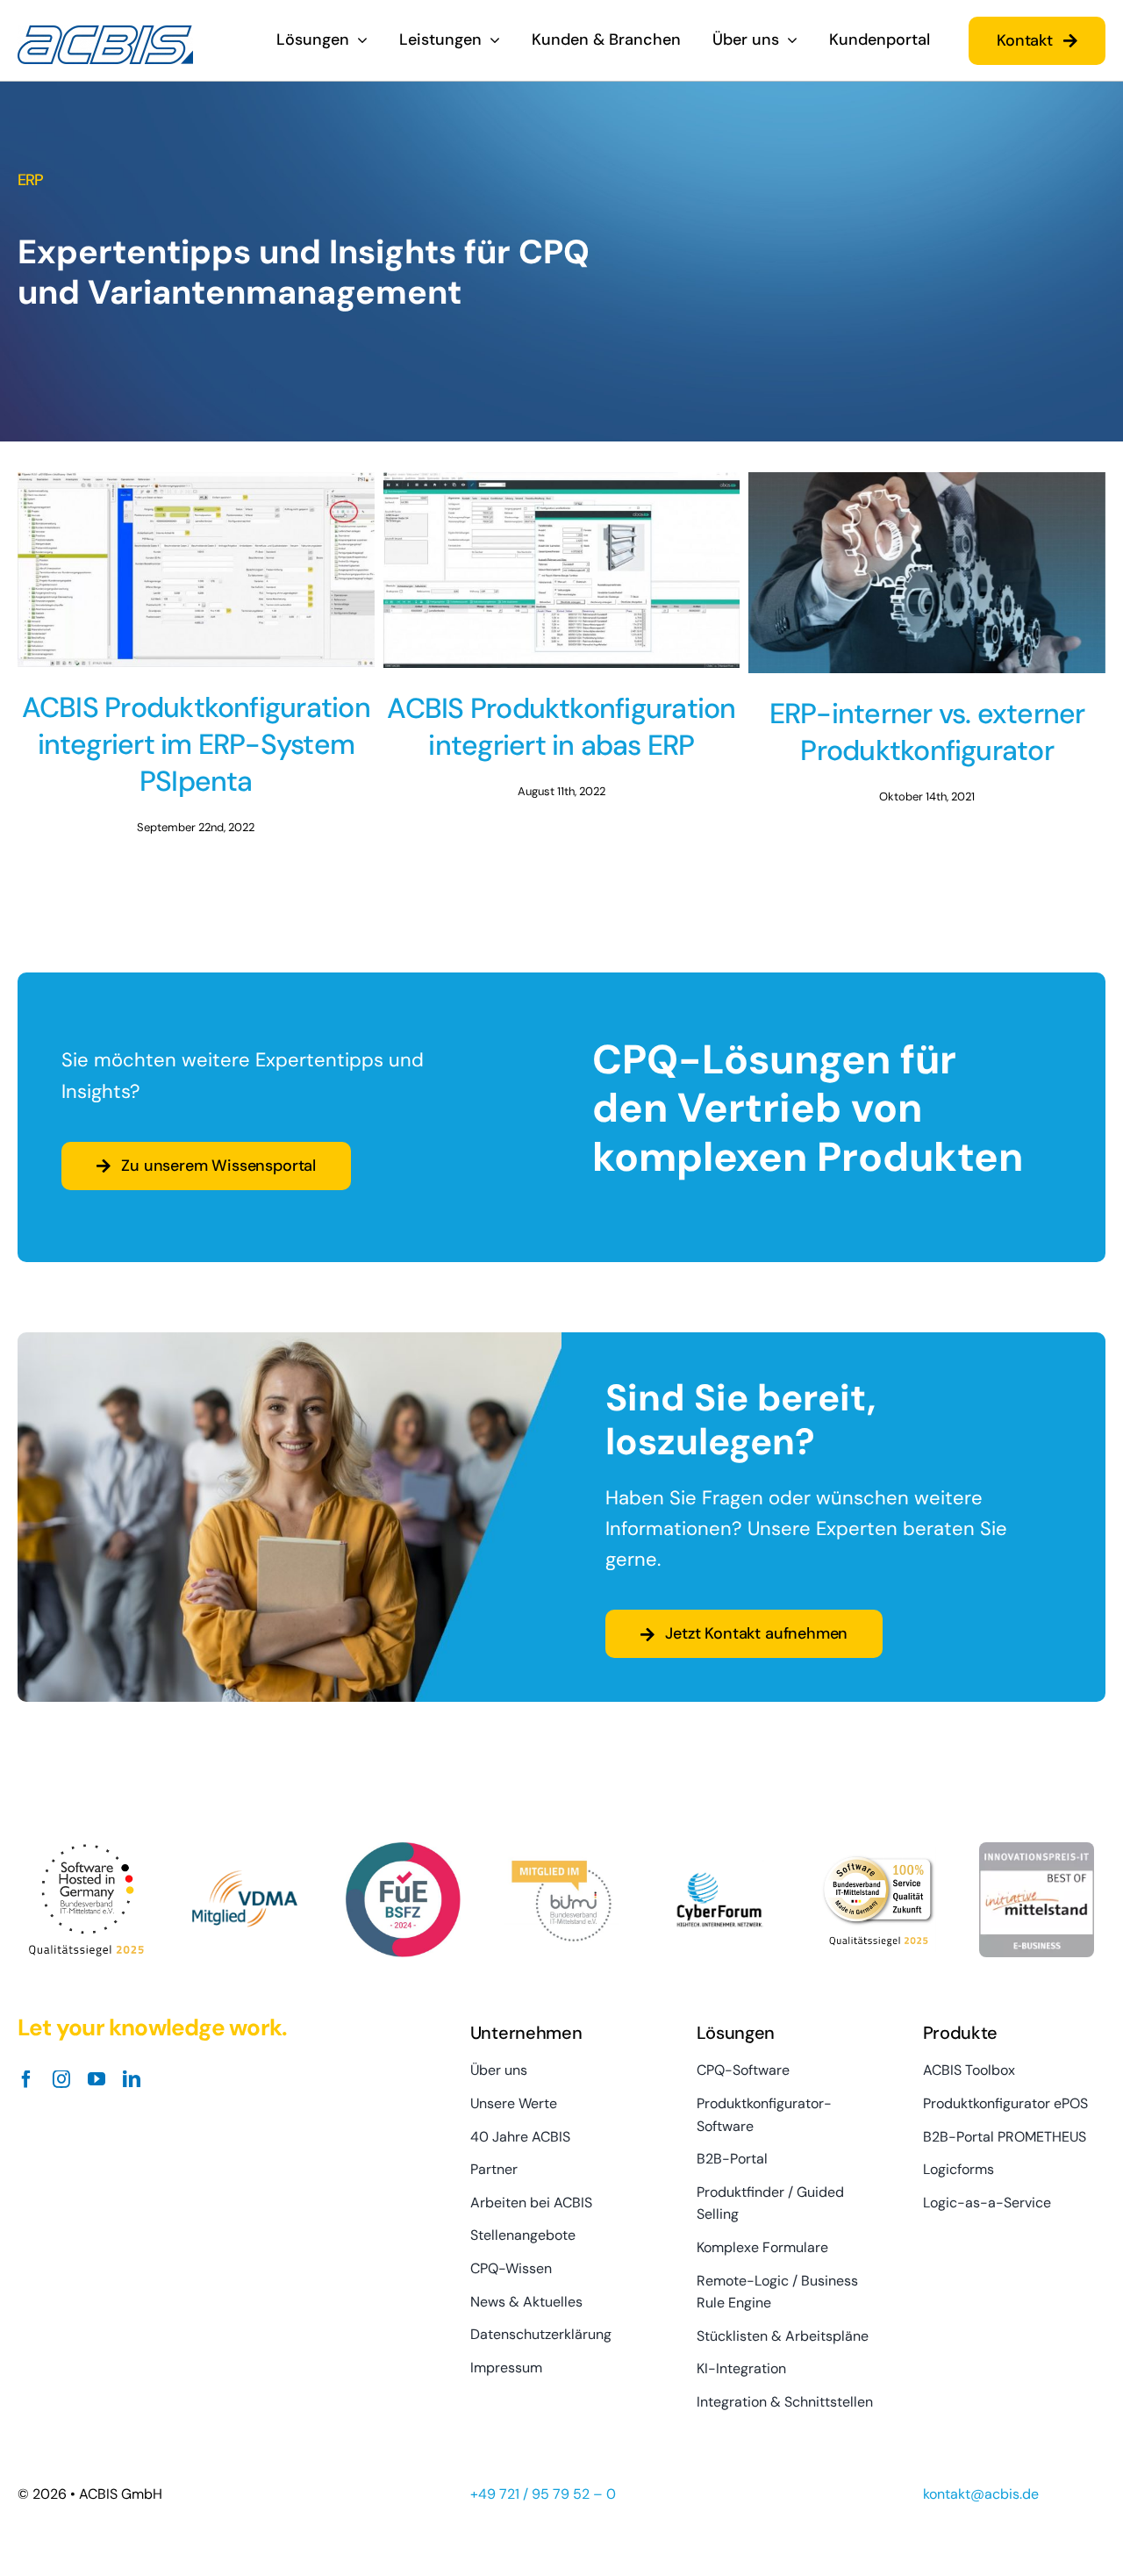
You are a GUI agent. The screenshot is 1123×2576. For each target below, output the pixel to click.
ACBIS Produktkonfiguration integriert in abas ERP (561, 727)
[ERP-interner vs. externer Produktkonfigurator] (927, 573)
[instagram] (61, 2079)
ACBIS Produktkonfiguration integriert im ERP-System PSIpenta (196, 744)
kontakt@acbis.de (981, 2494)
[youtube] (97, 2079)
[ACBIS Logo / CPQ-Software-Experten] (105, 33)
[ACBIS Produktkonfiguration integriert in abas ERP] (562, 570)
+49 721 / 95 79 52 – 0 (543, 2494)
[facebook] (26, 2079)
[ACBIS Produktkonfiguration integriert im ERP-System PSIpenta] (196, 570)
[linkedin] (132, 2079)
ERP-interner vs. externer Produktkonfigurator (927, 732)
